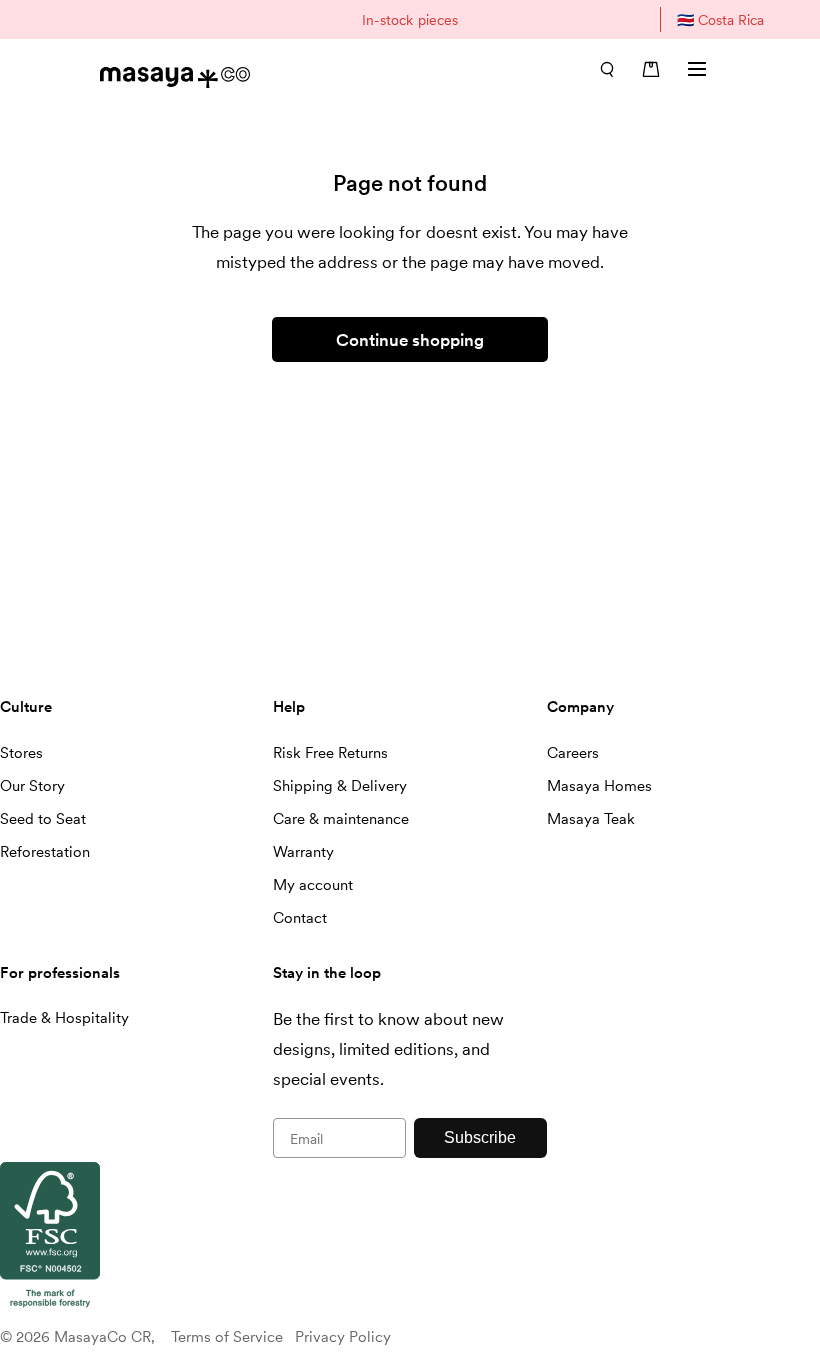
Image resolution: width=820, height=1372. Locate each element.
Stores (21, 753)
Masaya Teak (591, 819)
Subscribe (480, 1137)
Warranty (303, 852)
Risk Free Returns (330, 753)
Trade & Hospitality (64, 1018)
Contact (300, 918)
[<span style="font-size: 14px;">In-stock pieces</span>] (409, 19)
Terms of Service (227, 1337)
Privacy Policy (343, 1337)
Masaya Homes (599, 786)
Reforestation (45, 852)
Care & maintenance (341, 819)
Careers (573, 753)
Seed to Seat (43, 819)
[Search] (607, 69)
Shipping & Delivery (340, 786)
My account (313, 885)
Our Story (32, 786)
